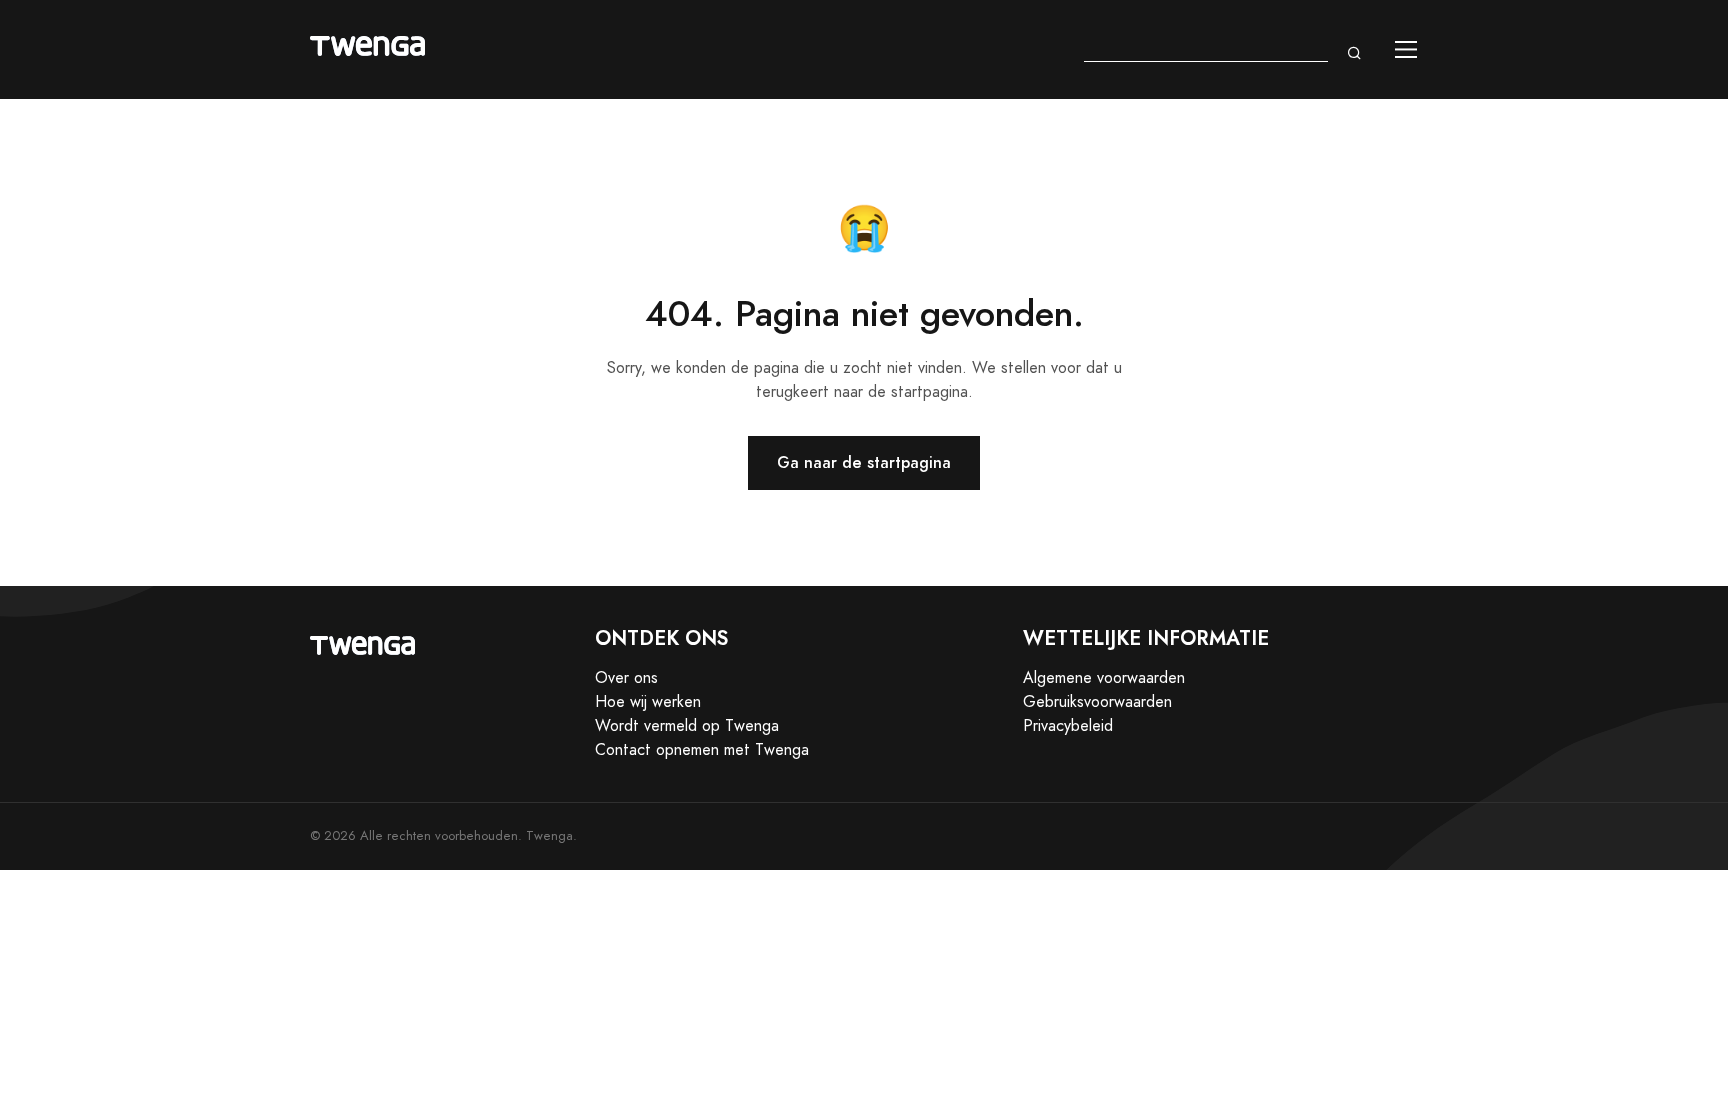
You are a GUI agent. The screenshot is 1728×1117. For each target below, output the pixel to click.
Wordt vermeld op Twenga (687, 726)
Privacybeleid (1068, 726)
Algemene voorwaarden (1104, 678)
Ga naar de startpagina (864, 462)
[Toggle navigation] (1406, 49)
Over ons (626, 678)
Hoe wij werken (648, 702)
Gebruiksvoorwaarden (1097, 702)
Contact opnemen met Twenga (702, 750)
